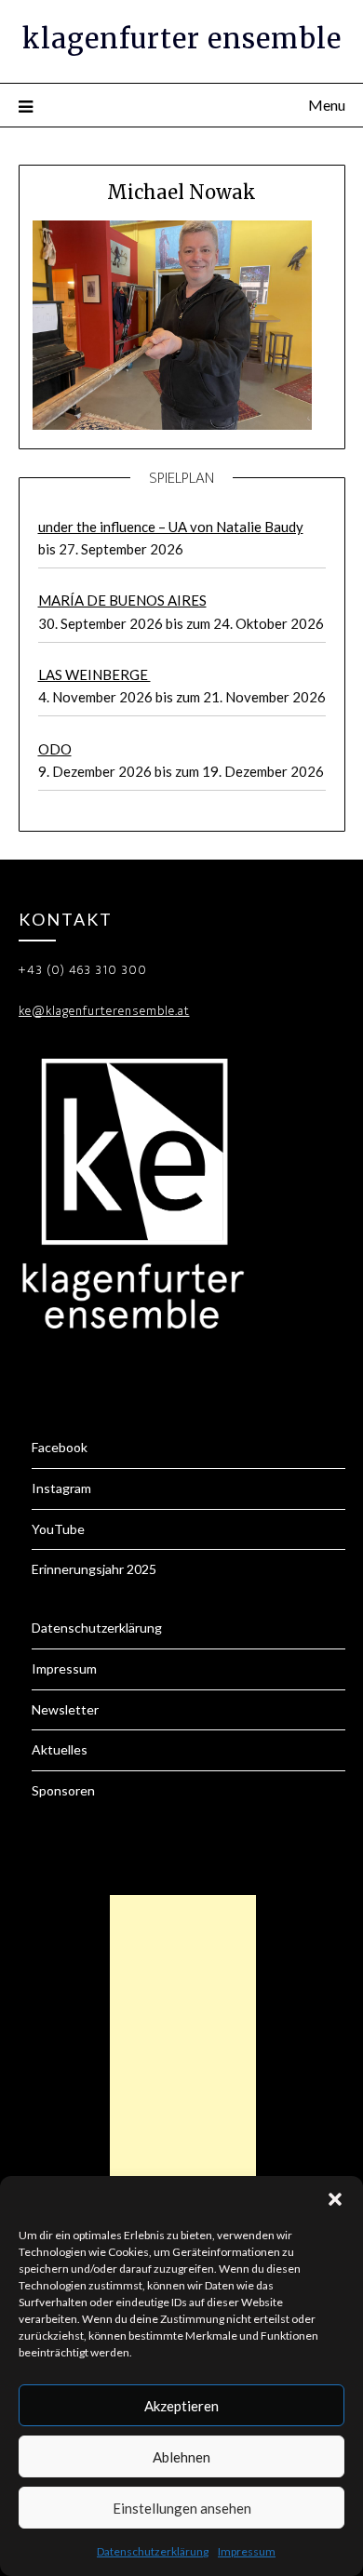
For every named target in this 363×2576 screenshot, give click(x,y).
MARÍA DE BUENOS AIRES (122, 600)
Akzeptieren (181, 2406)
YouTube (58, 1529)
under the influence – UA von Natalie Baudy (171, 527)
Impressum (247, 2551)
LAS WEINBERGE (94, 674)
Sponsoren (63, 1790)
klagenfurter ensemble (182, 39)
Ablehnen (181, 2457)
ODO (55, 749)
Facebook (60, 1447)
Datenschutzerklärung (153, 2551)
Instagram (61, 1488)
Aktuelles (60, 1749)
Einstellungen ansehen (182, 2508)
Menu (327, 105)
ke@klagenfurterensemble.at (104, 1011)
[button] (335, 2199)
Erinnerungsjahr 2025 (94, 1569)
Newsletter (65, 1709)
